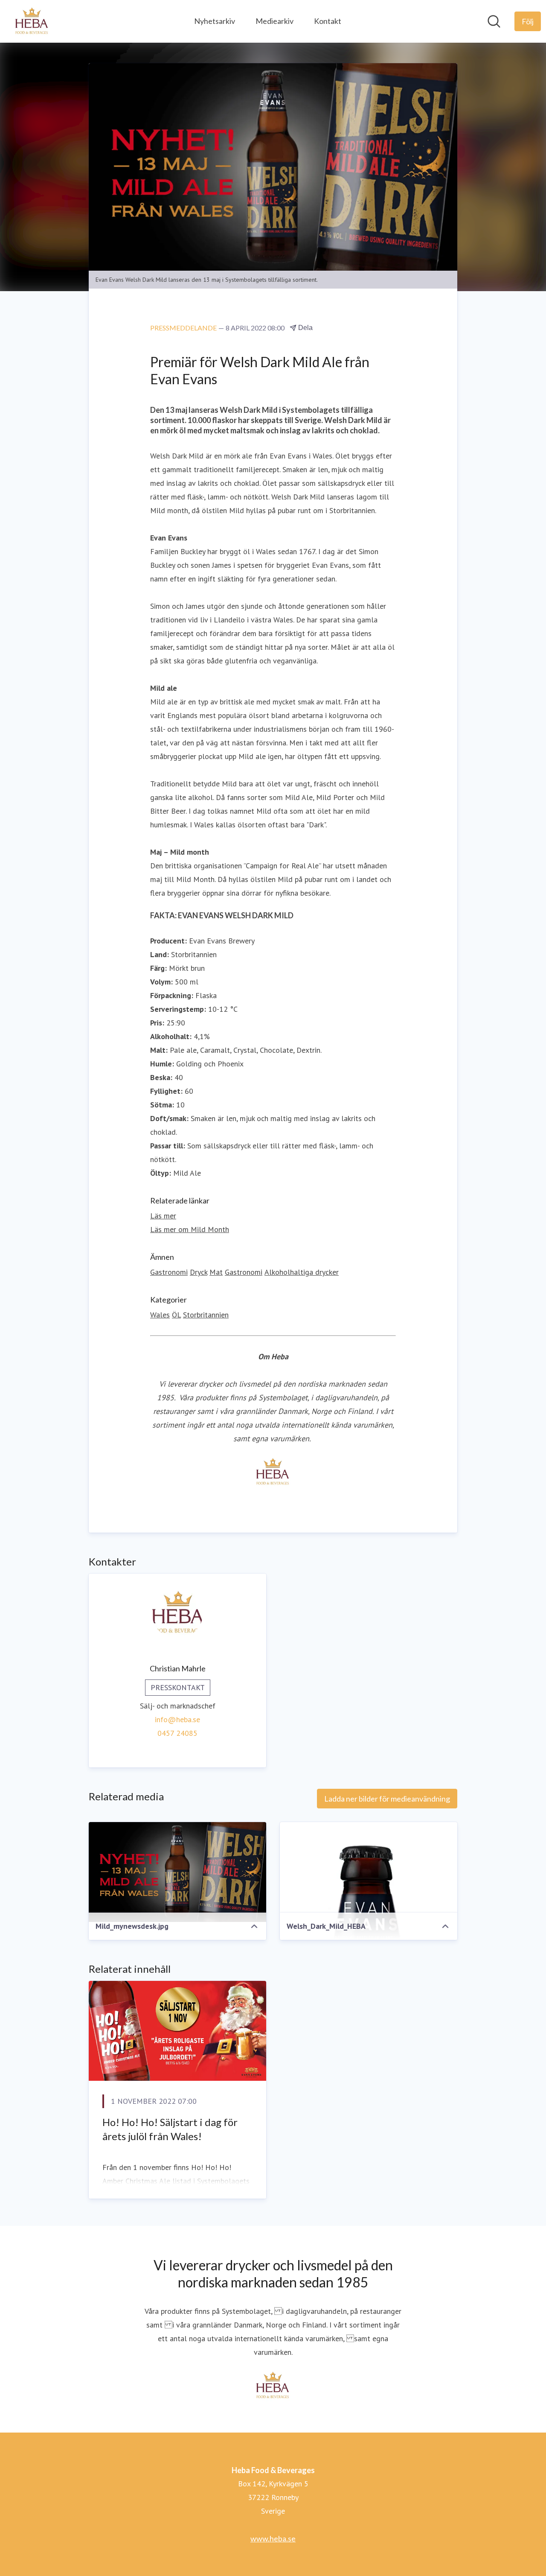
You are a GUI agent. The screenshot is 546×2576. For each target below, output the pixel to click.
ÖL (176, 1315)
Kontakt (328, 21)
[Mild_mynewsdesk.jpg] (177, 1872)
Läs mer (163, 1216)
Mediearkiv (274, 21)
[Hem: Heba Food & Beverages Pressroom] (32, 21)
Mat (216, 1272)
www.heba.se (273, 2538)
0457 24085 (177, 1733)
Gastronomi (169, 1272)
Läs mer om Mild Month (190, 1229)
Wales (160, 1315)
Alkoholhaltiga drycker (302, 1272)
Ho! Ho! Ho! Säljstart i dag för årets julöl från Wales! (170, 2129)
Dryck (199, 1272)
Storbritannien (206, 1315)
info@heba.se (177, 1719)
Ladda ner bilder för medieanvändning (387, 1799)
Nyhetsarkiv (215, 21)
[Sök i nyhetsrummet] (494, 21)
